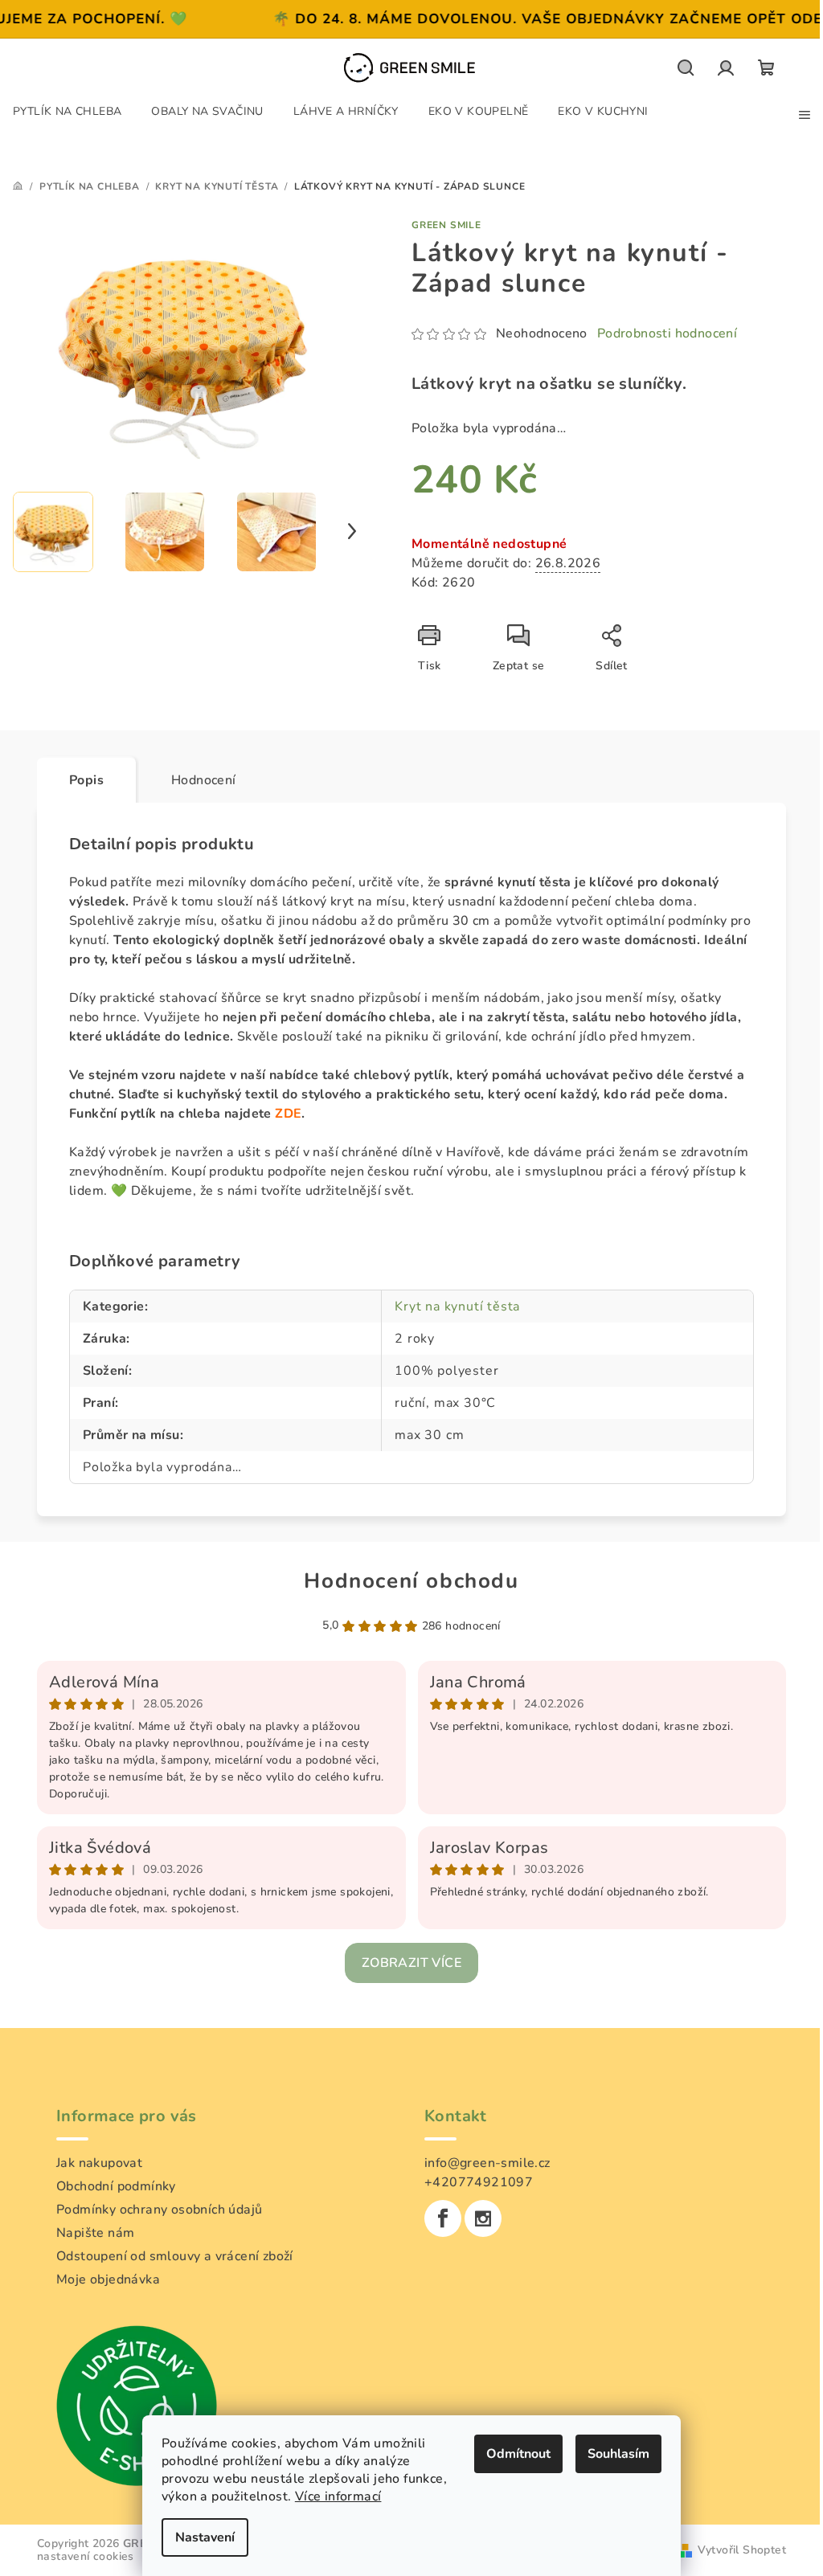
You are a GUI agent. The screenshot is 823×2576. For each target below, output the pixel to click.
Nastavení (199, 2537)
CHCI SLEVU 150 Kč (406, 1321)
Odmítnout (513, 2454)
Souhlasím (613, 2454)
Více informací (332, 2496)
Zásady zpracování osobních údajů (405, 1389)
